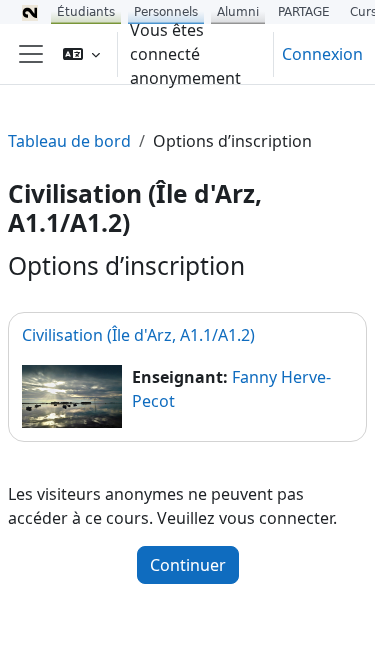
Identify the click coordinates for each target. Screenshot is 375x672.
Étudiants (86, 12)
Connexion (322, 54)
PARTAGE (304, 12)
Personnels (166, 12)
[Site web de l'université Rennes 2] (30, 12)
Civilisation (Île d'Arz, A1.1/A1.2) (138, 335)
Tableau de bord (69, 141)
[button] (81, 54)
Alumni (238, 12)
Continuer (188, 565)
